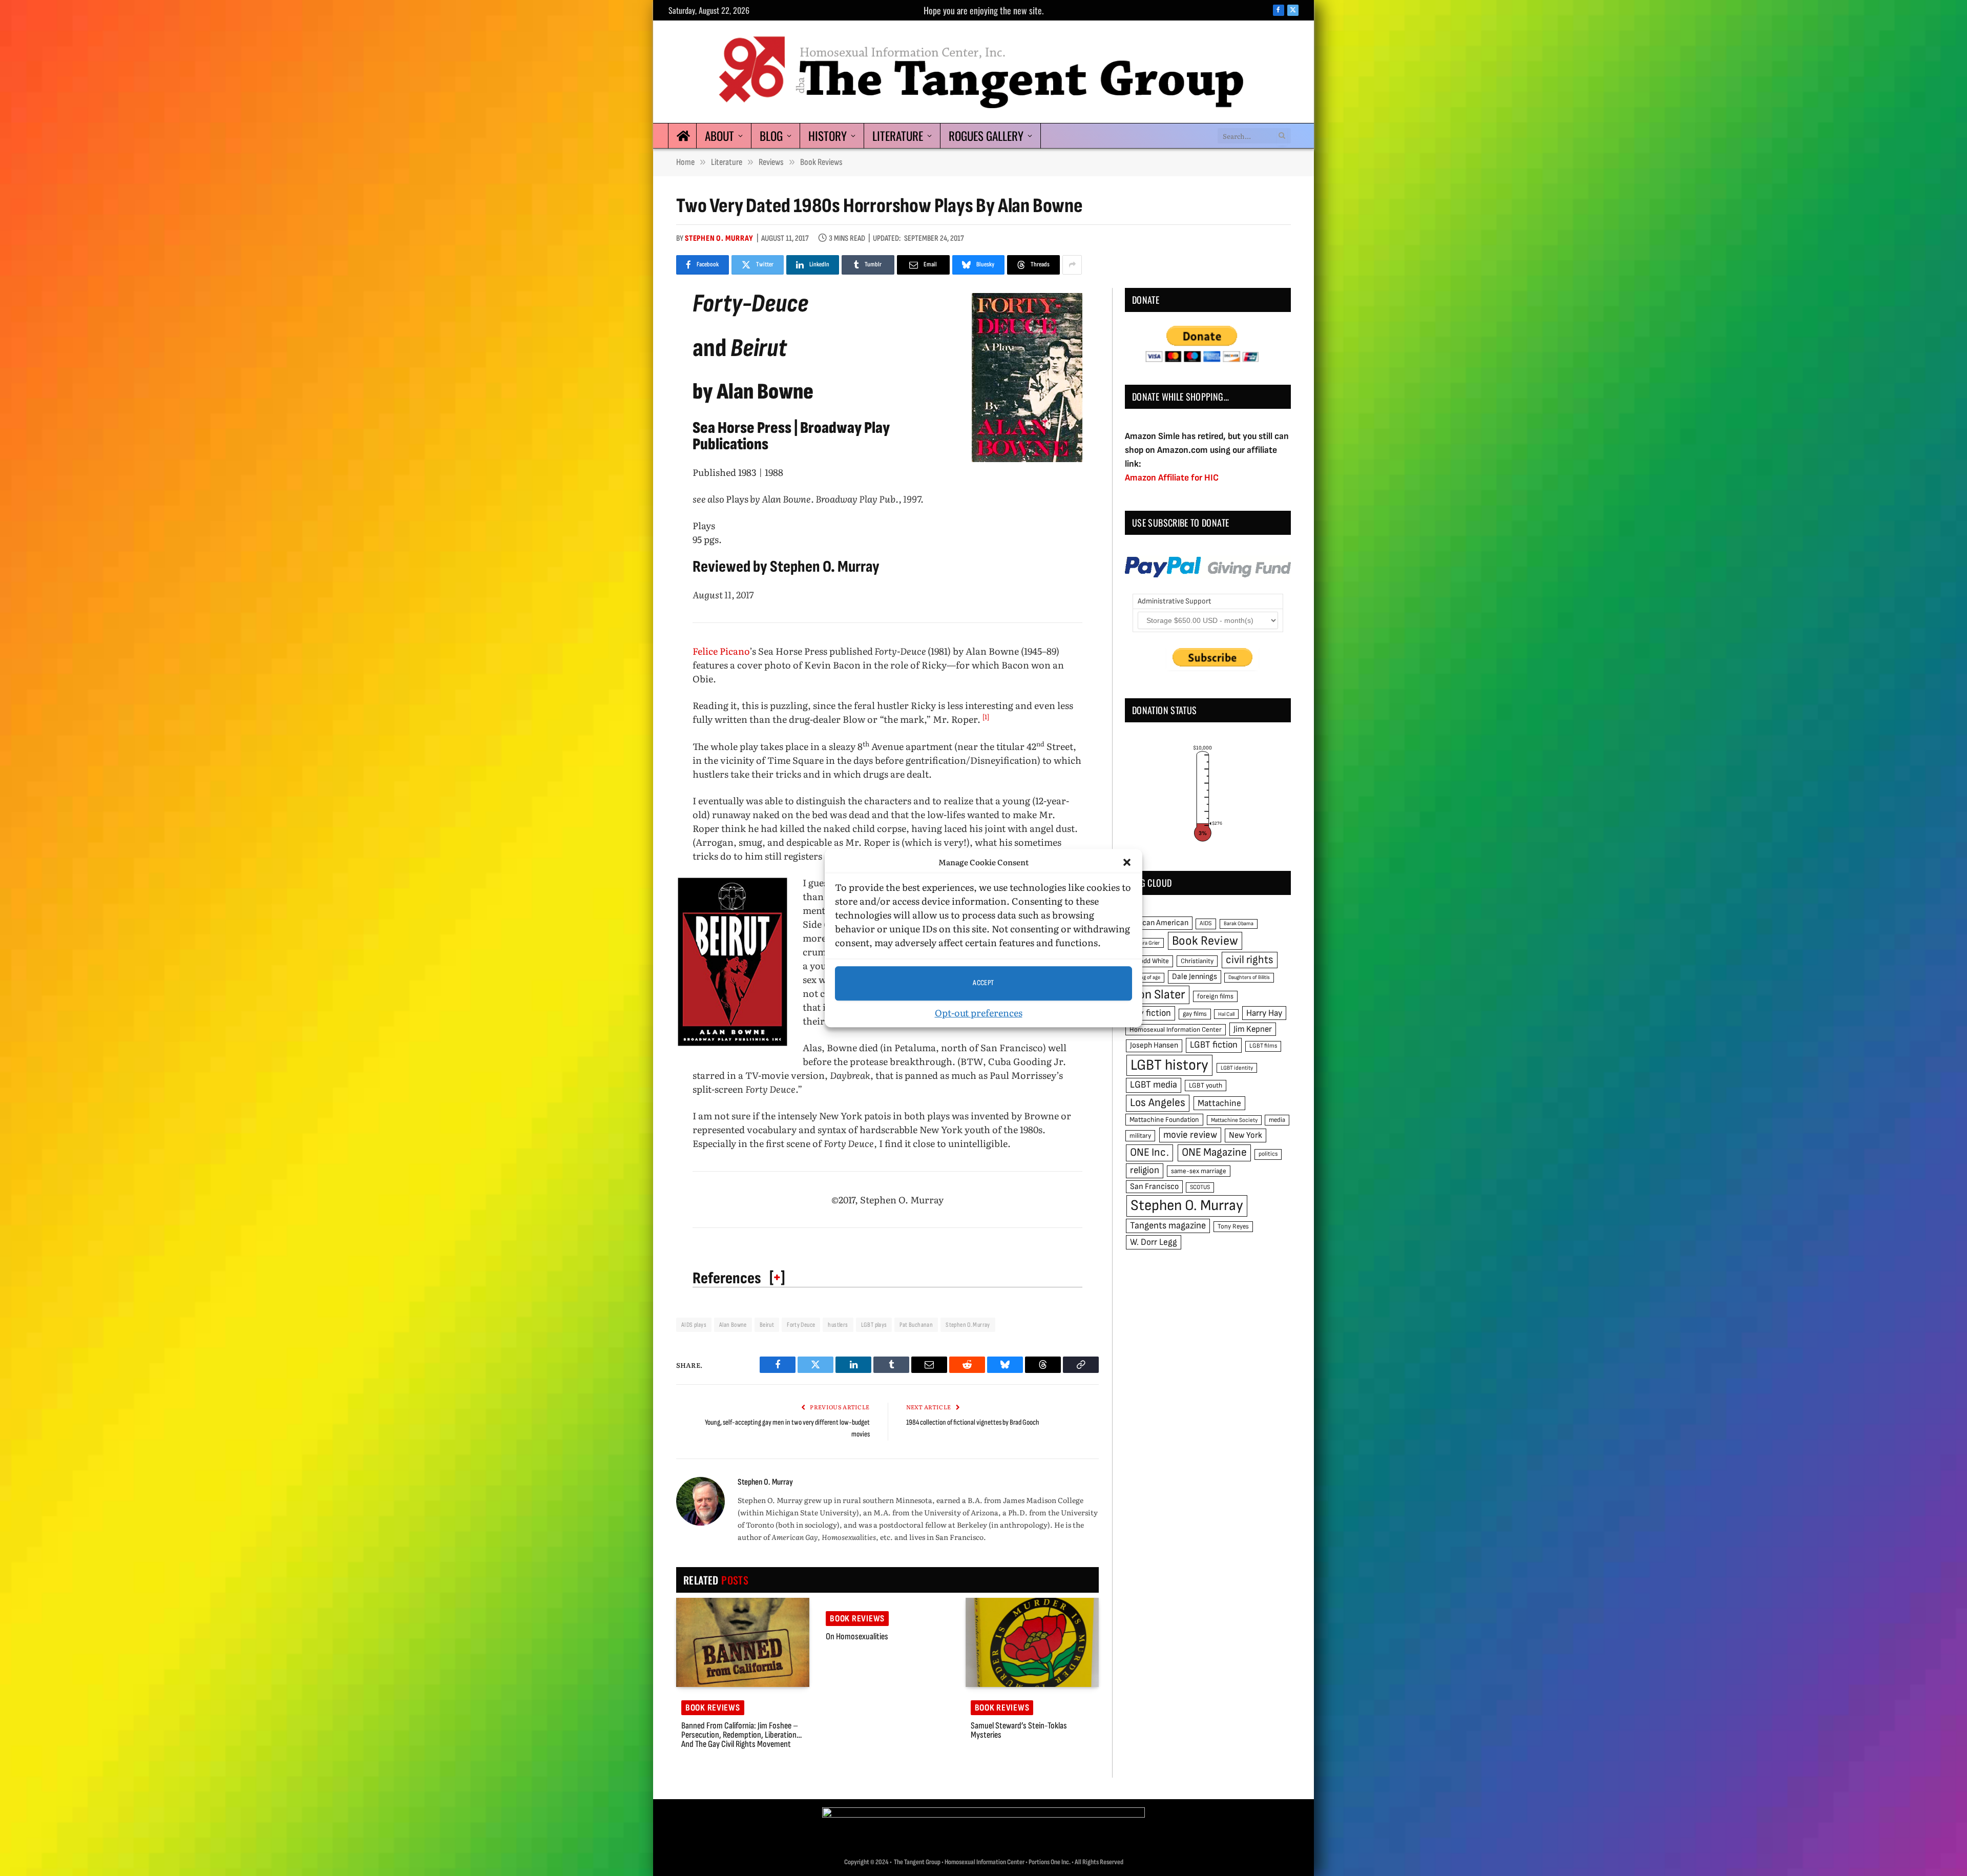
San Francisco (1154, 1186)
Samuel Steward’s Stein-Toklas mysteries (1019, 1731)
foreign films (1215, 996)
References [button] (727, 1278)
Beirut (767, 1325)
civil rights (1250, 960)
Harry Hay (1264, 1013)
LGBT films (1263, 1046)
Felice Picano (721, 651)
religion (1145, 1170)
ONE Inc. (1149, 1152)
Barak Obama (1239, 923)
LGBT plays (874, 1325)
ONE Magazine (1214, 1152)
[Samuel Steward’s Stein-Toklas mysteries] (1032, 1642)
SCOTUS (1200, 1187)
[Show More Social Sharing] (1072, 265)
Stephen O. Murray (719, 238)
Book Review (1205, 941)
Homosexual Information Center (1176, 1030)
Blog (771, 136)
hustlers (838, 1325)
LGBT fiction (1214, 1045)
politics (1268, 1154)
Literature (898, 136)
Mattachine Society (1234, 1120)
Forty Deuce (801, 1325)
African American (1159, 923)
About (719, 136)
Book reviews (713, 1708)
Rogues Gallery (986, 136)
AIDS (1206, 923)
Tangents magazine (1168, 1226)
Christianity (1197, 961)
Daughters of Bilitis (1249, 977)
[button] (1127, 863)
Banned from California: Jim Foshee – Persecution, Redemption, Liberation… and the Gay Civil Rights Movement (741, 1735)
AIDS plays (694, 1325)
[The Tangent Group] (983, 72)
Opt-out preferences (979, 1013)
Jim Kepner (1253, 1029)
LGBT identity (1237, 1068)
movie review (1190, 1135)
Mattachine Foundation (1164, 1120)
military (1140, 1136)
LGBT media (1154, 1085)
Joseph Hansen (1154, 1045)
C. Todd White (1149, 961)
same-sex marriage (1199, 1171)
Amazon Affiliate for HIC (1172, 478)
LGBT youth (1206, 1086)
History (828, 136)
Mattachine (1219, 1103)
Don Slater (1158, 995)
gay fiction (1150, 1013)
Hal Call (1226, 1014)
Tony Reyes (1233, 1226)
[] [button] (777, 1277)
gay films (1195, 1014)
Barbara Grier (1145, 943)
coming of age (1145, 977)
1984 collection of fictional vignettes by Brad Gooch (973, 1422)
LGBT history (1169, 1065)
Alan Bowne (733, 1325)
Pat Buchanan (916, 1325)
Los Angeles (1158, 1103)
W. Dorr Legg (1154, 1242)
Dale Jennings (1195, 977)
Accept (983, 983)
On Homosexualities (857, 1637)
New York (1246, 1135)
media (1277, 1120)
